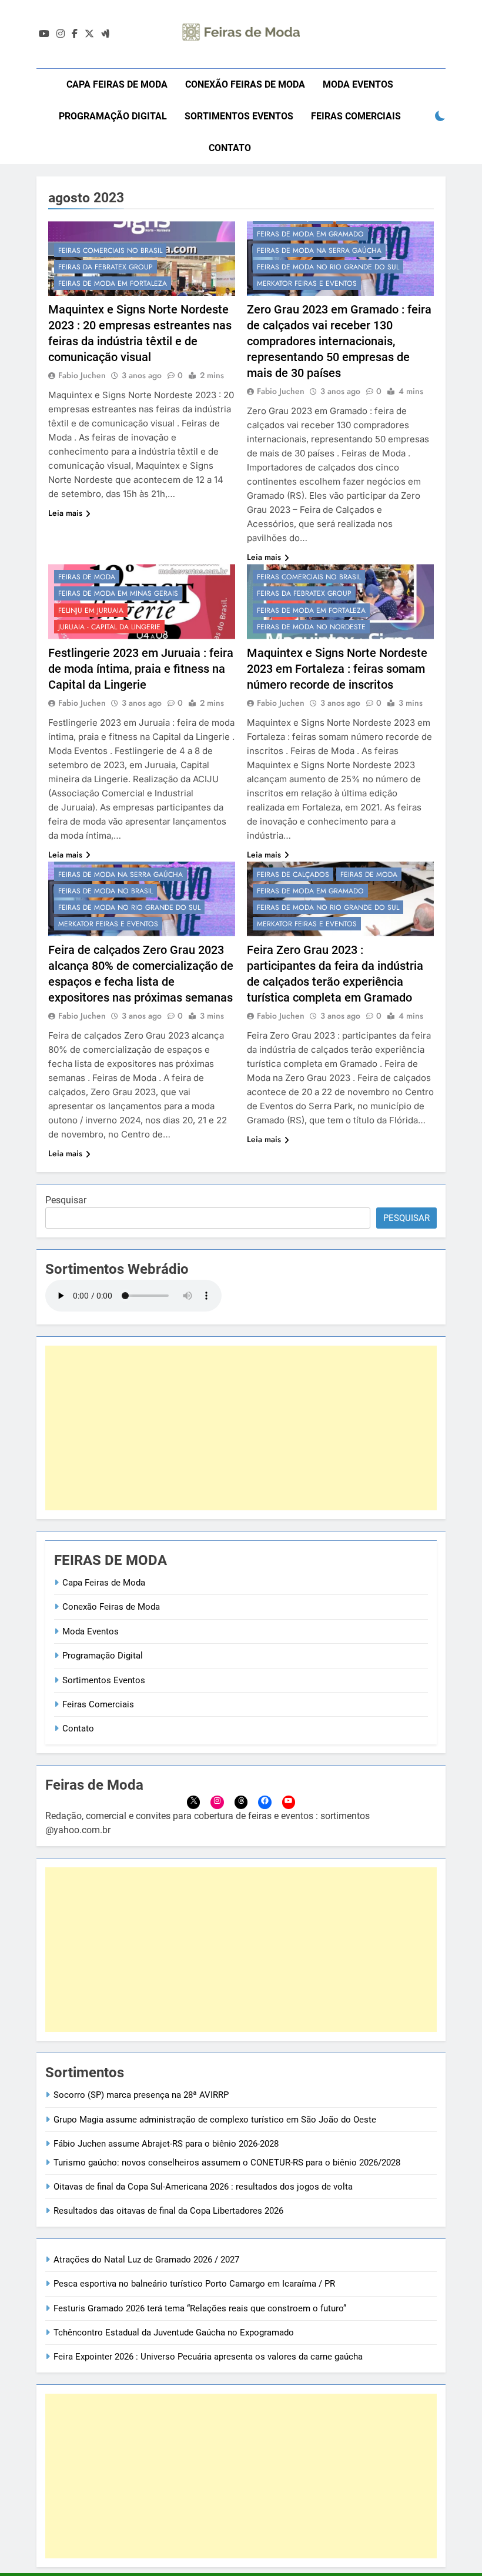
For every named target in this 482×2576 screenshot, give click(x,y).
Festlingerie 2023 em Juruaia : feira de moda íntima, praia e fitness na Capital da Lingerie (141, 669)
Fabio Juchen (82, 375)
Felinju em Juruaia (91, 610)
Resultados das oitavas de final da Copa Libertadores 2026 (168, 2211)
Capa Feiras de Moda (117, 84)
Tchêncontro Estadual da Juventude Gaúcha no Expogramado (174, 2333)
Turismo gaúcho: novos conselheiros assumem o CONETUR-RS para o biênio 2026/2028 (227, 2163)
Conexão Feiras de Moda (245, 84)
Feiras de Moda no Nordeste (311, 627)
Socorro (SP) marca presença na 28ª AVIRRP (141, 2095)
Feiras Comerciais (356, 116)
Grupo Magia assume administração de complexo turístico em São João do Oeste (215, 2120)
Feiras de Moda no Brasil (106, 891)
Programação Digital (113, 116)
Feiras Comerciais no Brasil (110, 251)
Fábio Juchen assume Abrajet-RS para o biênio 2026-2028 (166, 2144)
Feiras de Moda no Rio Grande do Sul (328, 267)
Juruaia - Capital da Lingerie (109, 627)
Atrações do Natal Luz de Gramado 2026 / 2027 (146, 2260)
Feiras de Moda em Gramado (310, 234)
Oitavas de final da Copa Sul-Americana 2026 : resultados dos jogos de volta (203, 2187)
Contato (230, 148)
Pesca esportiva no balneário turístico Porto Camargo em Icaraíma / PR (194, 2284)
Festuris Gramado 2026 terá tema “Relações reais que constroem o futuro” (200, 2308)
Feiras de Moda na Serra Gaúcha (319, 251)
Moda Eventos (358, 84)
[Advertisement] (241, 1428)
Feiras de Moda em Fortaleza (113, 283)
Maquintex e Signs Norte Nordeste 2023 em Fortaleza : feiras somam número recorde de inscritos (337, 669)
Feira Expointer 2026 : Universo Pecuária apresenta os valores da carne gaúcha (208, 2357)
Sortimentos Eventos (239, 116)
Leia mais (65, 513)
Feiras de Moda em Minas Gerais (118, 593)
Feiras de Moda (87, 577)
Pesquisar (66, 1200)
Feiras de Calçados (293, 875)
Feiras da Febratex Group (106, 267)
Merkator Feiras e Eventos (307, 283)
